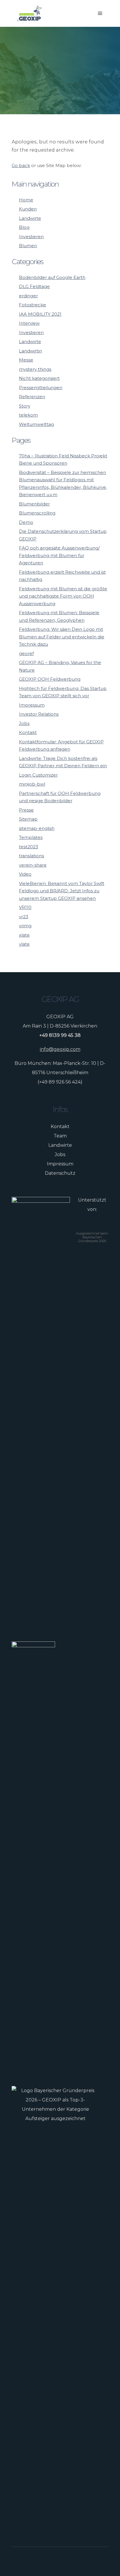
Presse (26, 810)
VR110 (25, 907)
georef (26, 653)
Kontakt (28, 732)
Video (25, 874)
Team (60, 1136)
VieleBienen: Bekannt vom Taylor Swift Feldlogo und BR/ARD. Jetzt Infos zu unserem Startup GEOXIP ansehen (62, 891)
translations (31, 856)
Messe (26, 360)
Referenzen (32, 397)
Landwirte (30, 218)
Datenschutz (60, 1173)
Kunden (28, 209)
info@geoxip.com (60, 1049)
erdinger (28, 296)
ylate (24, 944)
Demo (26, 522)
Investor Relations (39, 714)
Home (26, 200)
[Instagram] (57, 2561)
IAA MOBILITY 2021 (40, 314)
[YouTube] (70, 2561)
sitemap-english (37, 828)
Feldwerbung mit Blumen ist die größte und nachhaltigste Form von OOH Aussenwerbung (63, 596)
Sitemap (28, 819)
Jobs (24, 723)
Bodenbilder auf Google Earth (52, 277)
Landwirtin (30, 351)
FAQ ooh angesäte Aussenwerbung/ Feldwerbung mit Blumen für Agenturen (59, 555)
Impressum (32, 705)
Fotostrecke (32, 305)
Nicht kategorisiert (39, 378)
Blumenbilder (34, 504)
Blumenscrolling (37, 513)
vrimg (25, 926)
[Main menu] (100, 13)
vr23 (24, 917)
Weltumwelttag (36, 424)
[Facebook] (50, 2561)
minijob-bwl (32, 784)
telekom (28, 415)
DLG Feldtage (34, 286)
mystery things (35, 369)
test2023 (29, 847)
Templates (31, 837)
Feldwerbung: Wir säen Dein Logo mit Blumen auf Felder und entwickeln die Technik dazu (62, 637)
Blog (24, 227)
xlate (24, 935)
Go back (21, 165)
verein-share (33, 865)
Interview (29, 323)
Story (25, 406)
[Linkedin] (63, 2561)
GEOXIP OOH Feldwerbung (50, 679)
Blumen (28, 246)
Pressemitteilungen (41, 388)
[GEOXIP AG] (29, 13)
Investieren (31, 237)
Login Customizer (38, 775)
